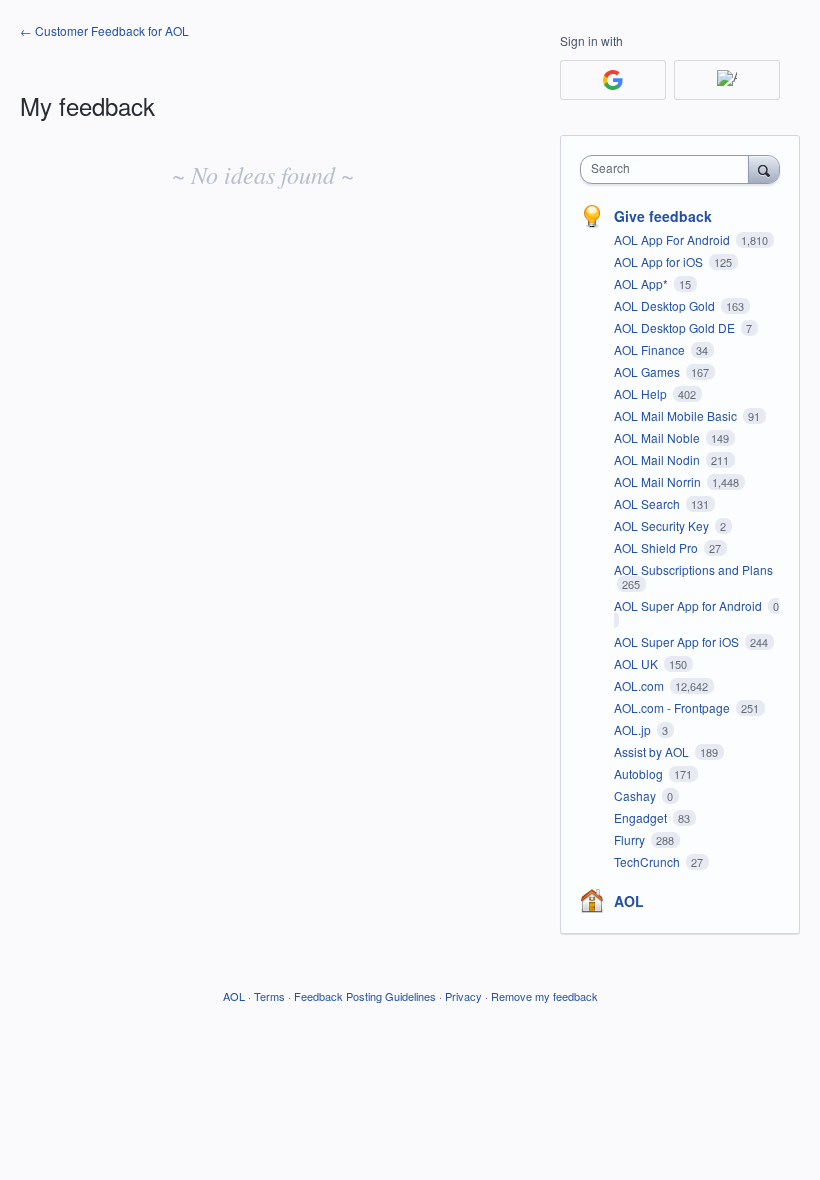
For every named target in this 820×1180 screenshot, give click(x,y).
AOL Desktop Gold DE (676, 327)
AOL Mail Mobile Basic (677, 415)
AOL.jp (634, 729)
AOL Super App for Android (689, 605)
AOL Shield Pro (657, 547)
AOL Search (648, 503)
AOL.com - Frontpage (673, 707)
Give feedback (663, 216)
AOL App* (642, 283)
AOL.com (640, 685)
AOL (629, 901)
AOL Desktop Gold (666, 305)
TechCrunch (648, 861)
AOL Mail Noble (658, 437)
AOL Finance (651, 349)
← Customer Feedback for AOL (104, 30)
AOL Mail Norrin (659, 481)
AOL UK (637, 663)
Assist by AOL (653, 751)
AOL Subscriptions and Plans (693, 569)
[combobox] (669, 169)
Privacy (463, 996)
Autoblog (640, 773)
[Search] (764, 169)
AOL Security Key (663, 525)
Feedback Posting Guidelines (365, 996)
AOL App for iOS (660, 261)
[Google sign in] (613, 80)
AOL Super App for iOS (678, 641)
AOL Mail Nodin (658, 459)
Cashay (636, 795)
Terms (269, 996)
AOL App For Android (673, 239)
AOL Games (648, 371)
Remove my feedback (544, 996)
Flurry (631, 839)
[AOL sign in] (727, 80)
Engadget (642, 817)
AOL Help (642, 393)
